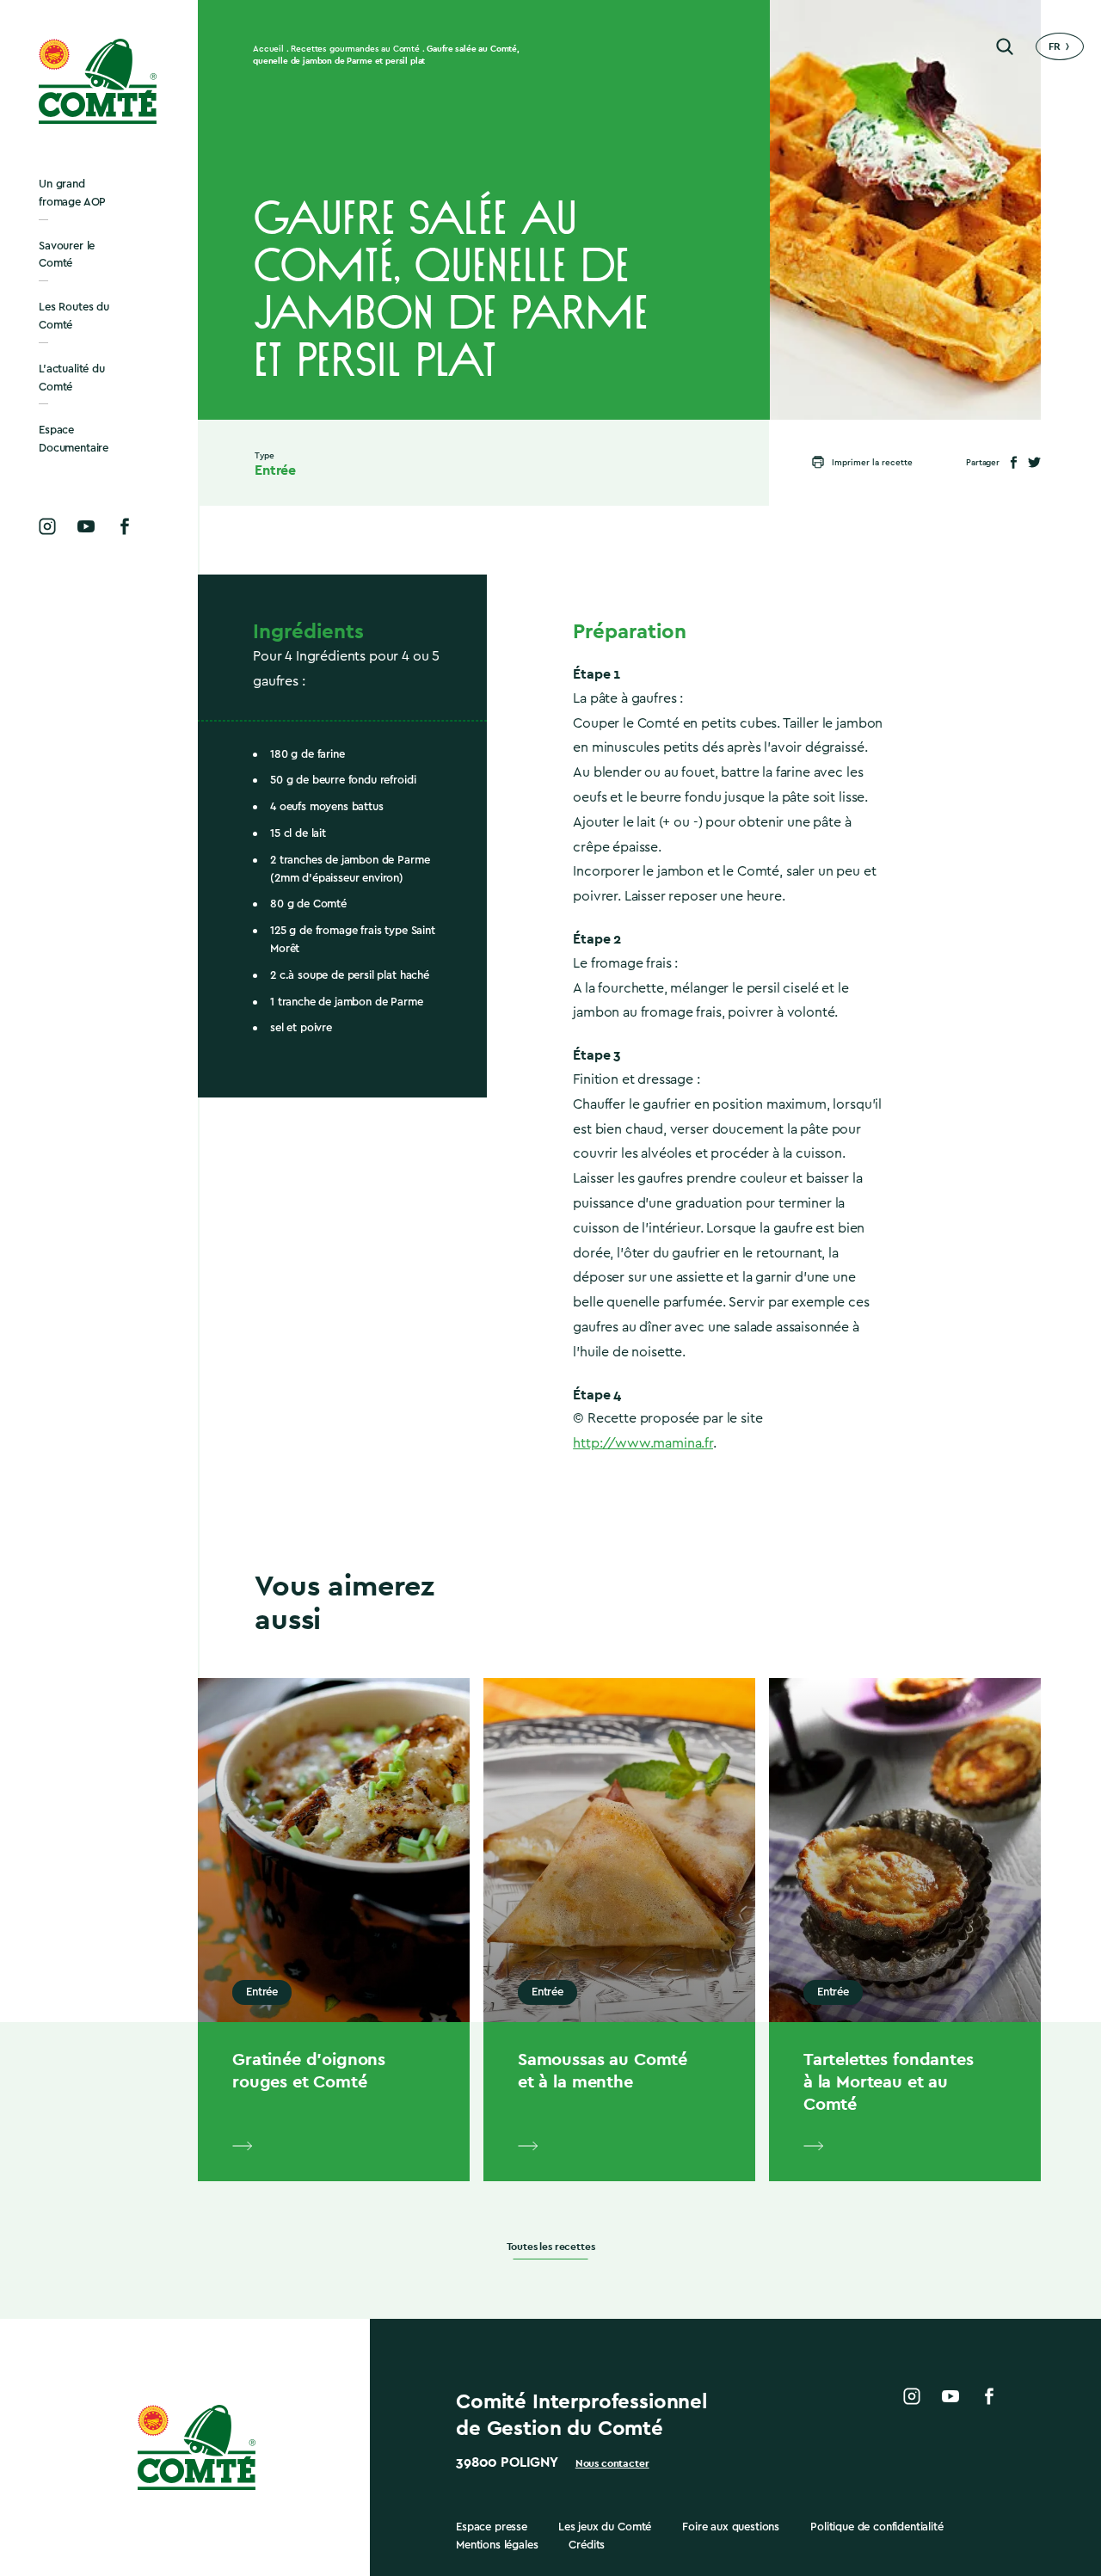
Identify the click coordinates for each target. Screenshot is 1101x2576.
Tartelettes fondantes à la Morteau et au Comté (889, 2081)
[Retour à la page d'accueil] (99, 81)
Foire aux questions (731, 2527)
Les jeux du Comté (605, 2527)
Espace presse (492, 2527)
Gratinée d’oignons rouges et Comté (309, 2070)
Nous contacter (612, 2463)
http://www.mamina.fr (643, 1443)
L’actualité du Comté (72, 378)
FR (1055, 46)
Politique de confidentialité (877, 2527)
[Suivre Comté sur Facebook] (125, 526)
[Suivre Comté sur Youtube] (86, 526)
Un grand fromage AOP (72, 193)
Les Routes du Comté (74, 316)
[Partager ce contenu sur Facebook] (1014, 462)
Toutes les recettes (551, 2247)
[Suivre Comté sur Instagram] (47, 526)
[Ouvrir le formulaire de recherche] (1005, 46)
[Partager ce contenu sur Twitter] (1034, 462)
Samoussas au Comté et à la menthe (603, 2070)
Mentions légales (497, 2545)
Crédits (587, 2545)
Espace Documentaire (74, 439)
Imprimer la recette (872, 463)
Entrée (275, 470)
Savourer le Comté (67, 255)
